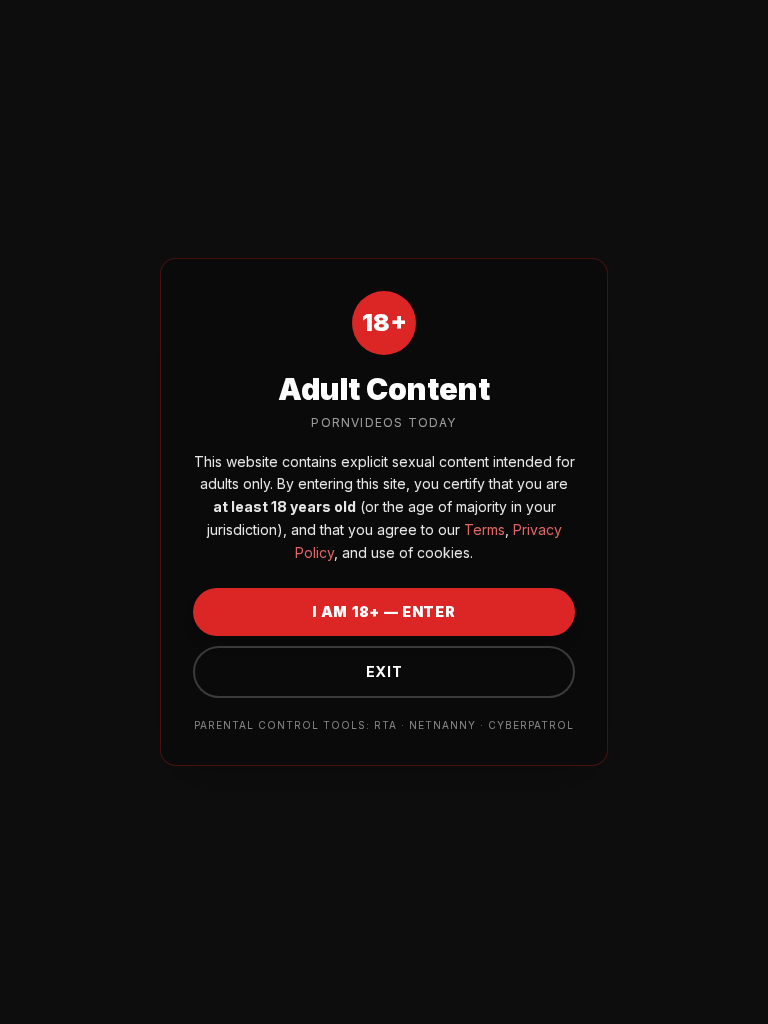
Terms (482, 529)
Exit (384, 671)
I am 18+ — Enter (383, 611)
